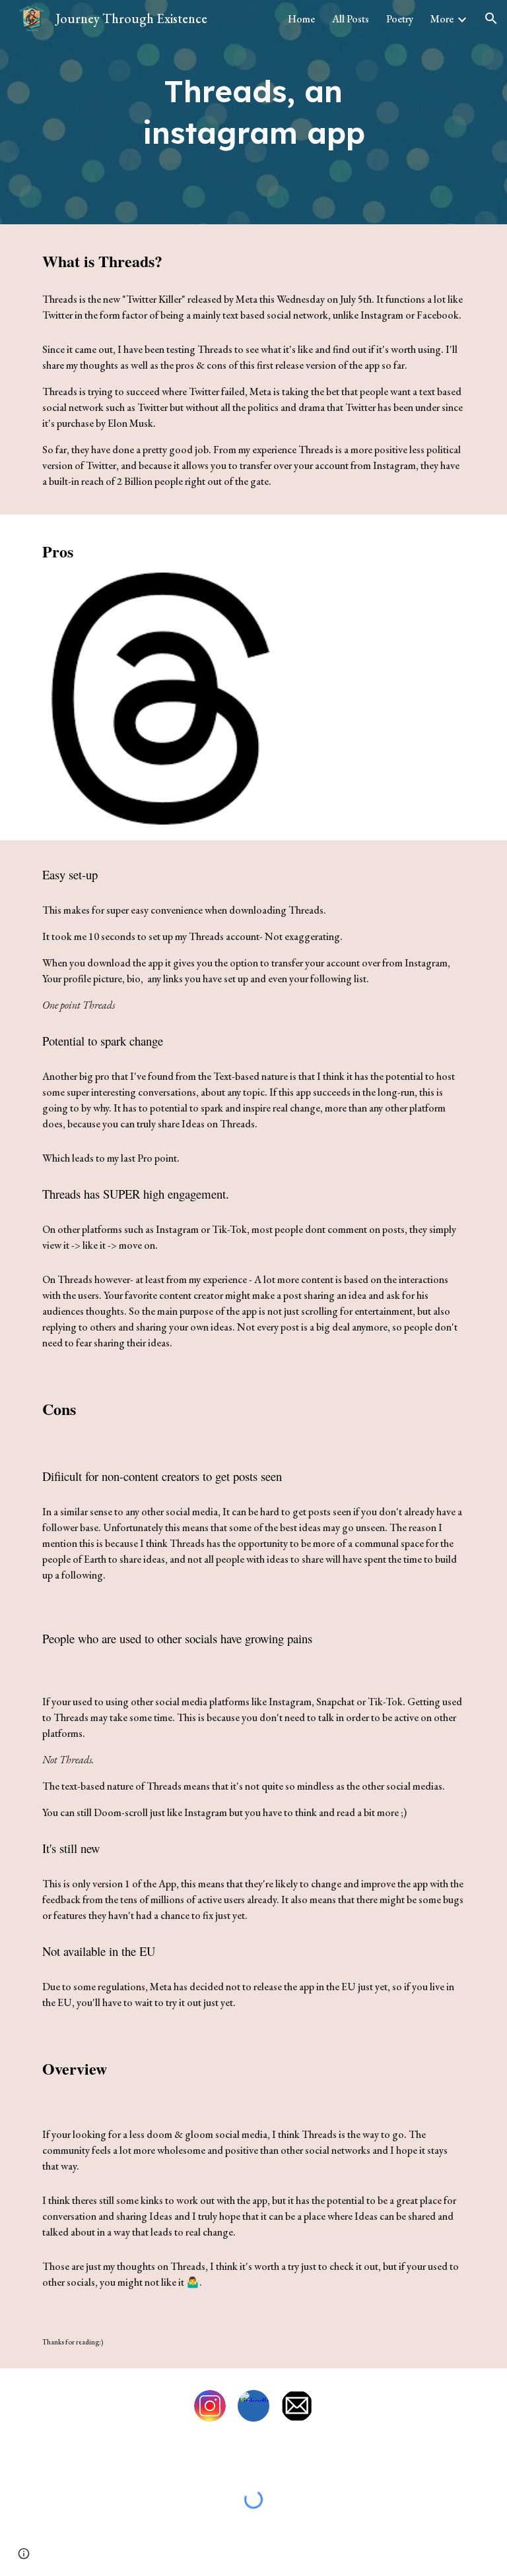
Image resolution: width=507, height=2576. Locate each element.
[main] (253, 112)
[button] (491, 18)
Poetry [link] (400, 19)
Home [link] (301, 19)
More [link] (442, 19)
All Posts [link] (351, 19)
